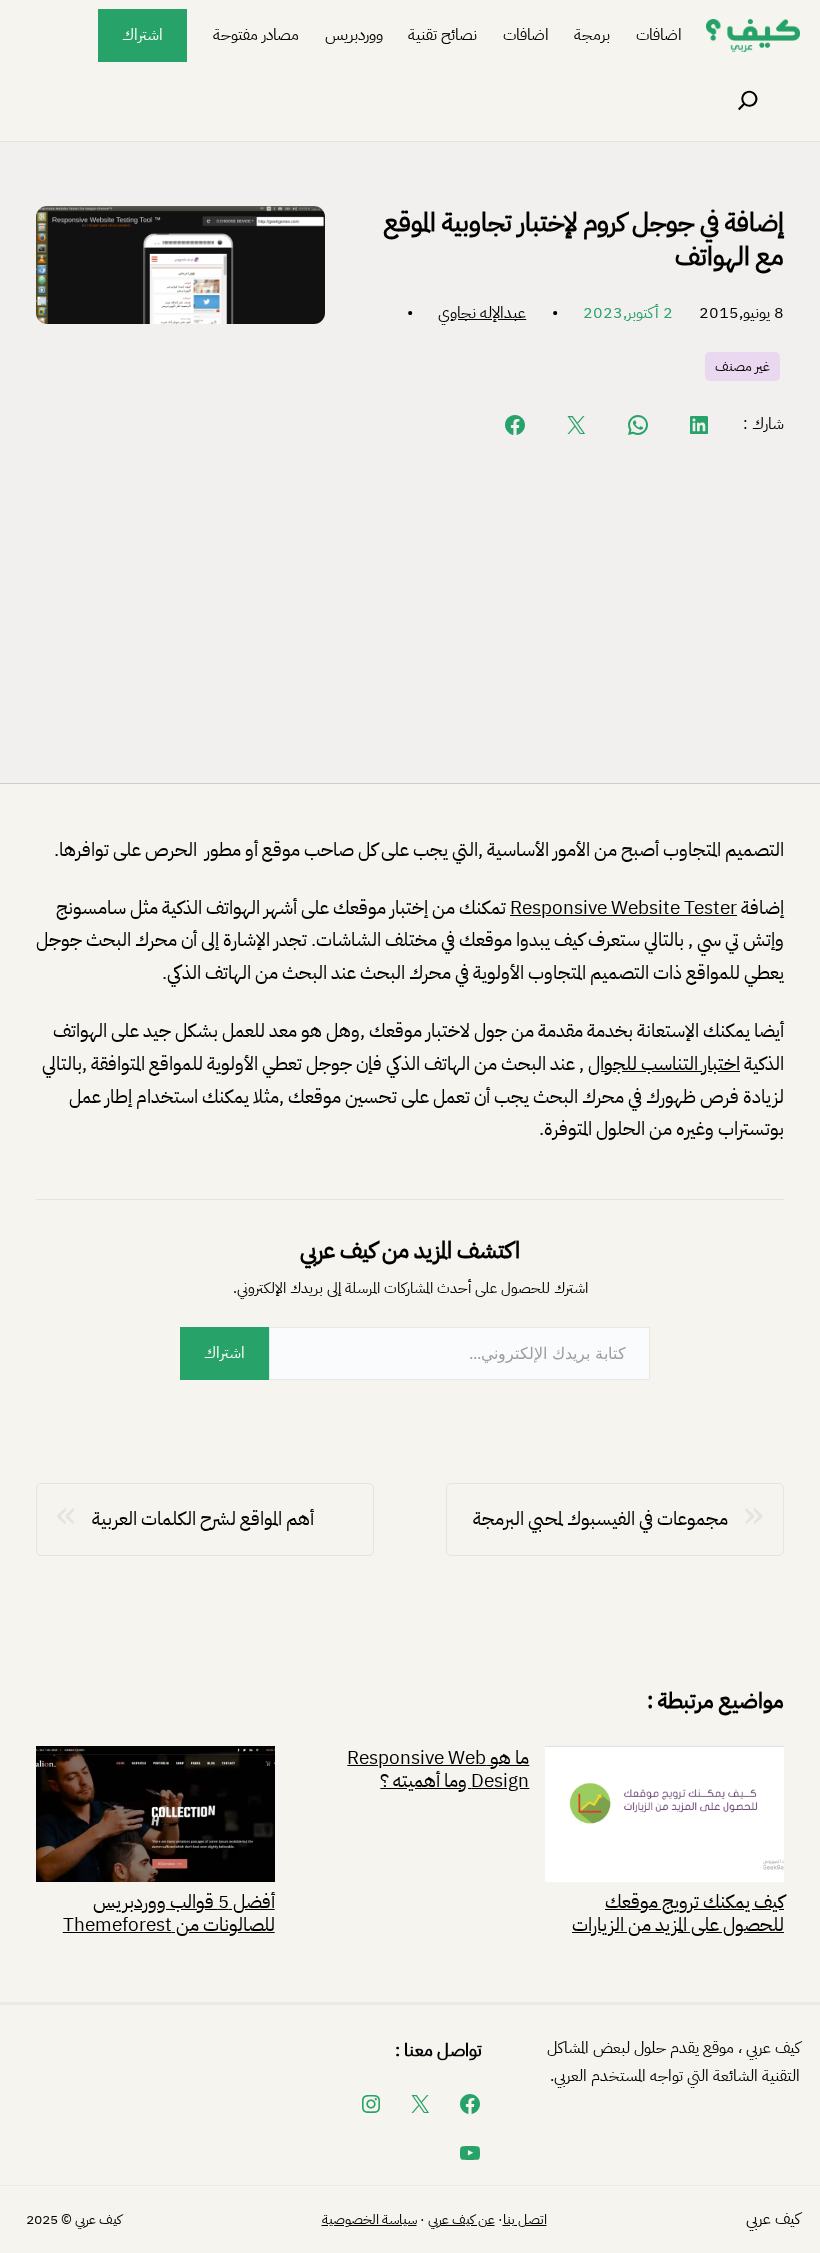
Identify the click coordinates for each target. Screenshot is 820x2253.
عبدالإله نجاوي (482, 313)
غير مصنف (742, 366)
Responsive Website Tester (623, 907)
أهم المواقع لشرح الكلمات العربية (203, 1518)
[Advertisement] (410, 609)
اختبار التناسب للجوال (664, 1063)
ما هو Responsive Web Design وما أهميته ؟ (438, 1769)
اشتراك (142, 35)
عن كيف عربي (461, 2219)
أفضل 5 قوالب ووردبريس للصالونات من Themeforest (169, 1911)
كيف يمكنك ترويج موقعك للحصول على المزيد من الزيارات (678, 1911)
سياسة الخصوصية (369, 2219)
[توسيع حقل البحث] (748, 101)
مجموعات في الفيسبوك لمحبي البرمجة (600, 1518)
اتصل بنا (525, 2219)
